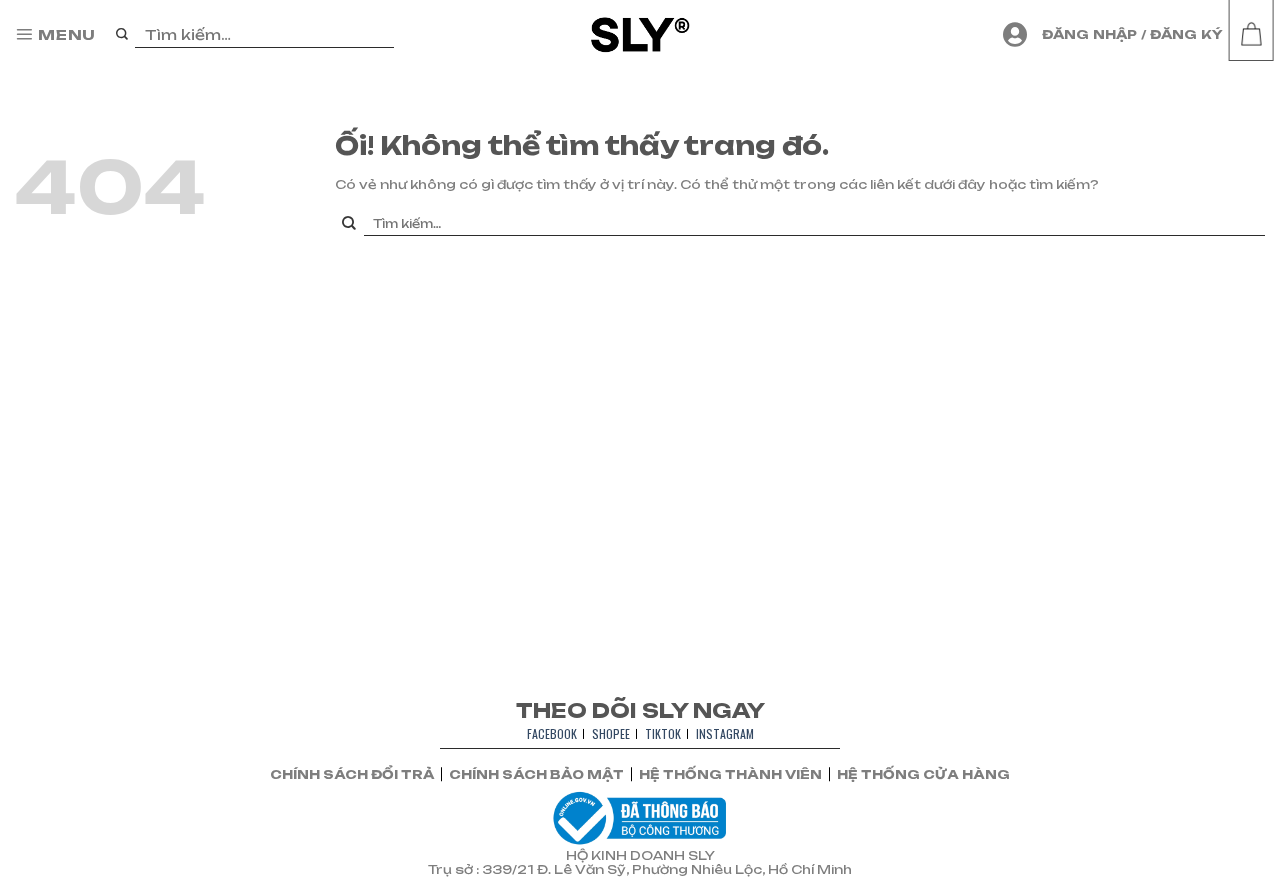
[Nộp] (122, 35)
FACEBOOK (552, 733)
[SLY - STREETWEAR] (640, 34)
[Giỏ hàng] (1251, 35)
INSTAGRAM (725, 733)
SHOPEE (611, 733)
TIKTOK (663, 733)
